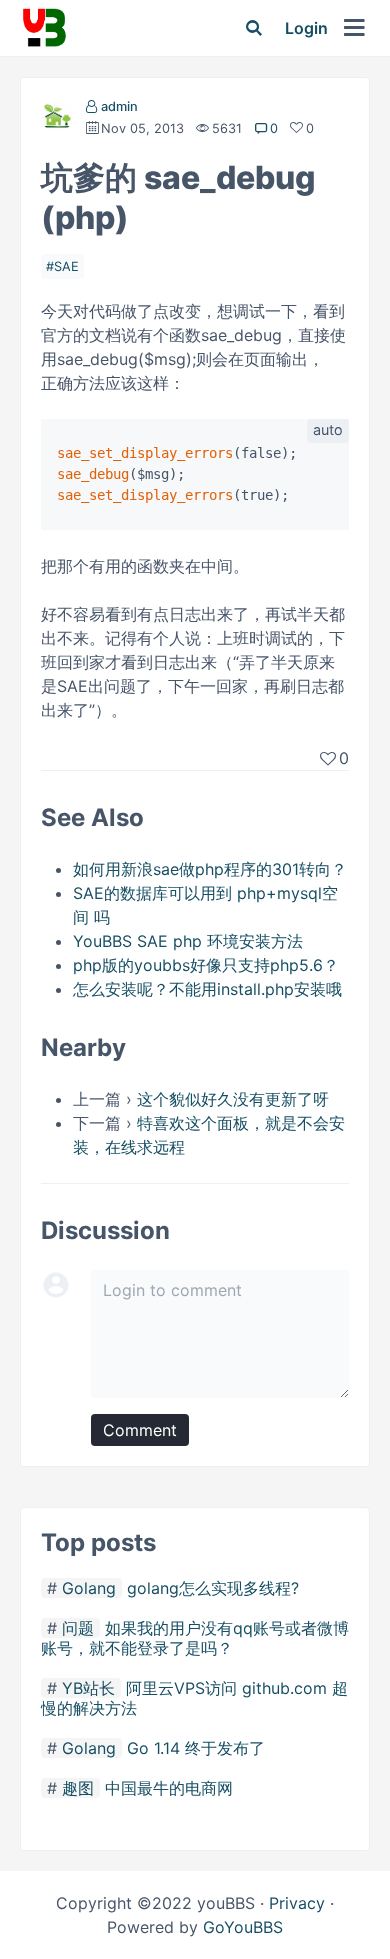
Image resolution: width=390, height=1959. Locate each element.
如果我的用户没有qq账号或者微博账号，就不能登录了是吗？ (195, 1638)
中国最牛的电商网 (169, 1788)
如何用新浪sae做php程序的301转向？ (210, 869)
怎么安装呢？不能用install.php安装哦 (207, 989)
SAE (66, 266)
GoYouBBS (243, 1927)
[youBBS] (44, 28)
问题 (78, 1628)
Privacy (297, 1903)
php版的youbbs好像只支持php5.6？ (206, 965)
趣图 (78, 1788)
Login (306, 28)
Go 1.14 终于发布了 (196, 1748)
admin (119, 106)
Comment (140, 1430)
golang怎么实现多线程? (213, 1588)
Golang (89, 1588)
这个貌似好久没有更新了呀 (233, 1099)
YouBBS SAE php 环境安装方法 (188, 941)
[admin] (57, 120)
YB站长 (88, 1688)
